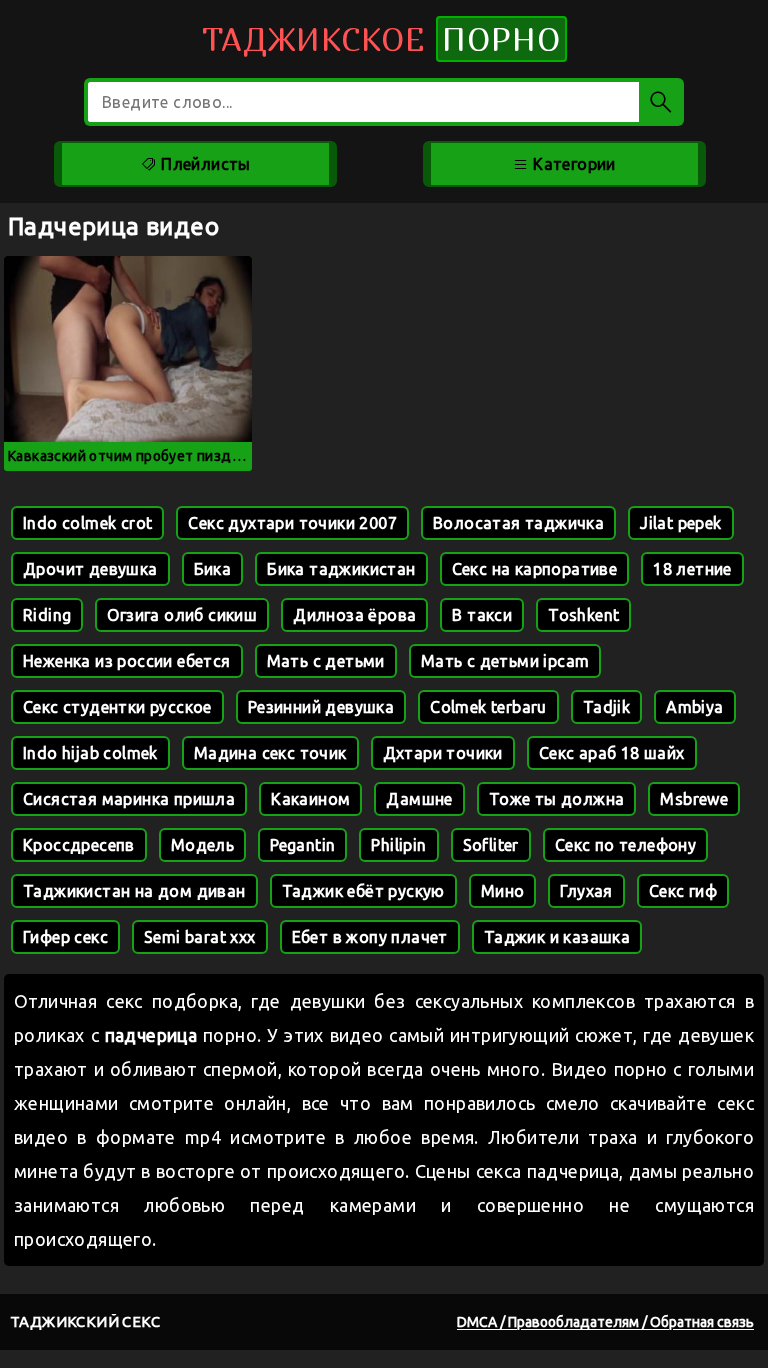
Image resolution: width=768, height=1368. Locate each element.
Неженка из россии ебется (127, 661)
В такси (482, 615)
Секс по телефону (625, 845)
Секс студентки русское (117, 707)
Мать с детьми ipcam (505, 661)
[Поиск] (661, 102)
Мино (503, 891)
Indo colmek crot (87, 523)
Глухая (586, 891)
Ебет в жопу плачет (370, 937)
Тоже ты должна (557, 799)
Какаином (310, 799)
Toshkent (583, 615)
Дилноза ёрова (354, 615)
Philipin (398, 845)
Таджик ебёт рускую (363, 891)
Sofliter (491, 845)
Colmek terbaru (488, 707)
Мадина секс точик (270, 753)
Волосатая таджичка (518, 523)
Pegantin (302, 845)
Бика (213, 569)
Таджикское (381, 39)
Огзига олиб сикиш (182, 615)
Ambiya (694, 707)
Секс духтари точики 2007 (292, 523)
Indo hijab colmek (90, 753)
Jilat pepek (680, 523)
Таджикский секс (85, 1321)
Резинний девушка (321, 707)
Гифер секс (65, 937)
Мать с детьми (326, 661)
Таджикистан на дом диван (134, 891)
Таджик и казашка (557, 937)
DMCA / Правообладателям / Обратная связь (605, 1322)
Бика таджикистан (341, 569)
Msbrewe (694, 799)
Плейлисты (204, 164)
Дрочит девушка (90, 569)
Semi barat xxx (200, 937)
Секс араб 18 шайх (612, 753)
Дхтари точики (443, 753)
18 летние (692, 569)
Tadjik (606, 707)
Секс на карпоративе (535, 569)
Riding (47, 615)
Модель (202, 845)
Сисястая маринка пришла (129, 799)
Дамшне (419, 799)
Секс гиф (683, 891)
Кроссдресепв (79, 845)
